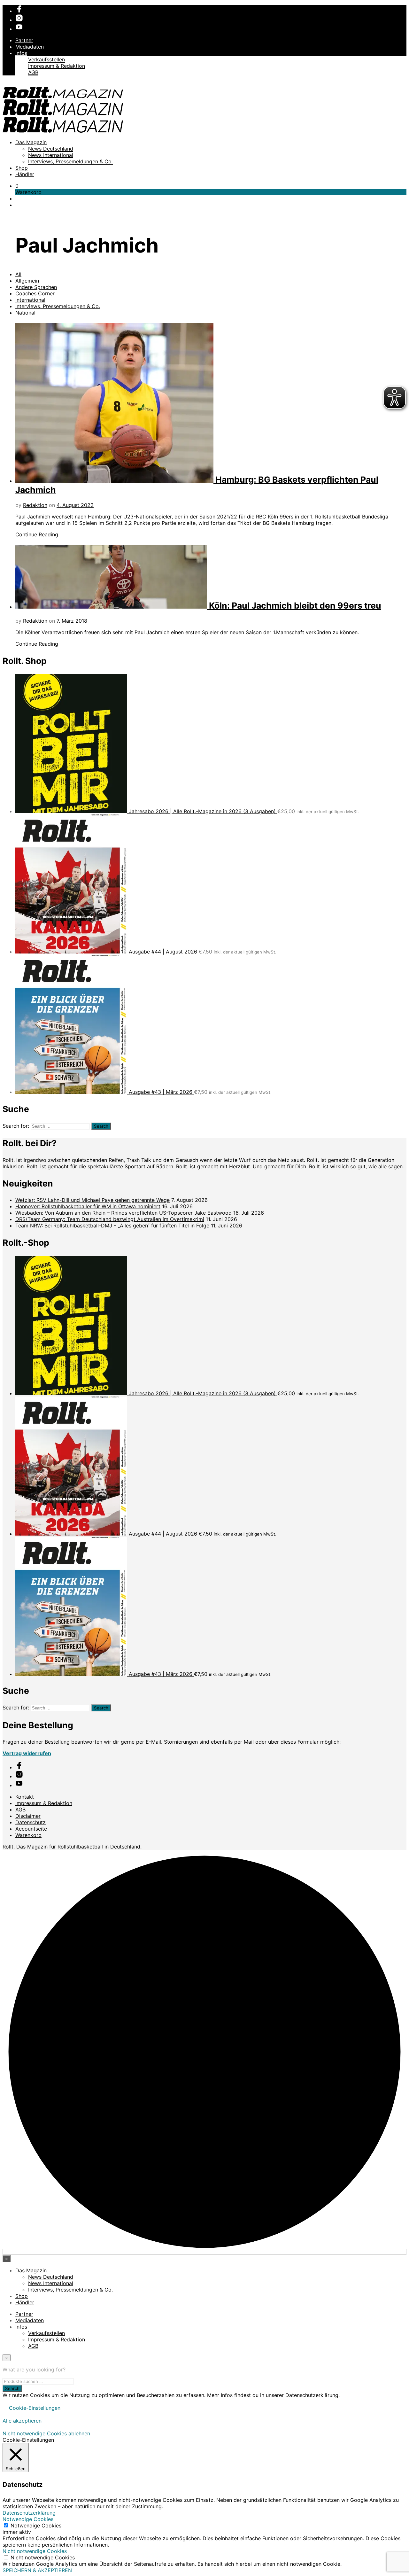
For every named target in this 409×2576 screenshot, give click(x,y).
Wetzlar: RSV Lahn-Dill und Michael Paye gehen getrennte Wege (93, 1200)
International (30, 300)
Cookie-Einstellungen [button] (35, 2408)
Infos (21, 53)
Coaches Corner (35, 293)
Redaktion (35, 505)
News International (51, 155)
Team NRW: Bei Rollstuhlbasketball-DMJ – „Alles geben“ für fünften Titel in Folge (112, 1226)
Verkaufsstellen (46, 59)
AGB (33, 72)
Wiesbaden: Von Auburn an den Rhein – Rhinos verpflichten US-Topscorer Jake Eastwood (123, 1213)
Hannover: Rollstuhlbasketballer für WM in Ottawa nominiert (88, 1206)
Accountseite (31, 1829)
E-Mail (153, 1742)
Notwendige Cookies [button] (28, 2519)
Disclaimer (28, 1816)
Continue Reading (37, 534)
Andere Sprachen (36, 287)
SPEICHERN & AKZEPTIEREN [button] (37, 2570)
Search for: (16, 1126)
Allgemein (27, 281)
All (18, 274)
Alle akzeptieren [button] (22, 2421)
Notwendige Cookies (36, 2525)
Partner (24, 40)
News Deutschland (51, 149)
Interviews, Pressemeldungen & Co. (70, 161)
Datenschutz (31, 1822)
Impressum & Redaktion (57, 66)
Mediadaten (30, 47)
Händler (25, 174)
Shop (22, 168)
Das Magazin (31, 142)
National (25, 313)
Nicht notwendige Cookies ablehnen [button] (46, 2433)
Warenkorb (28, 1835)
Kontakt (25, 1797)
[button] (17, 186)
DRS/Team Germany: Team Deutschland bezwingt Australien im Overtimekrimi (110, 1219)
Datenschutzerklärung (29, 2513)
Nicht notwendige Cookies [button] (35, 2551)
